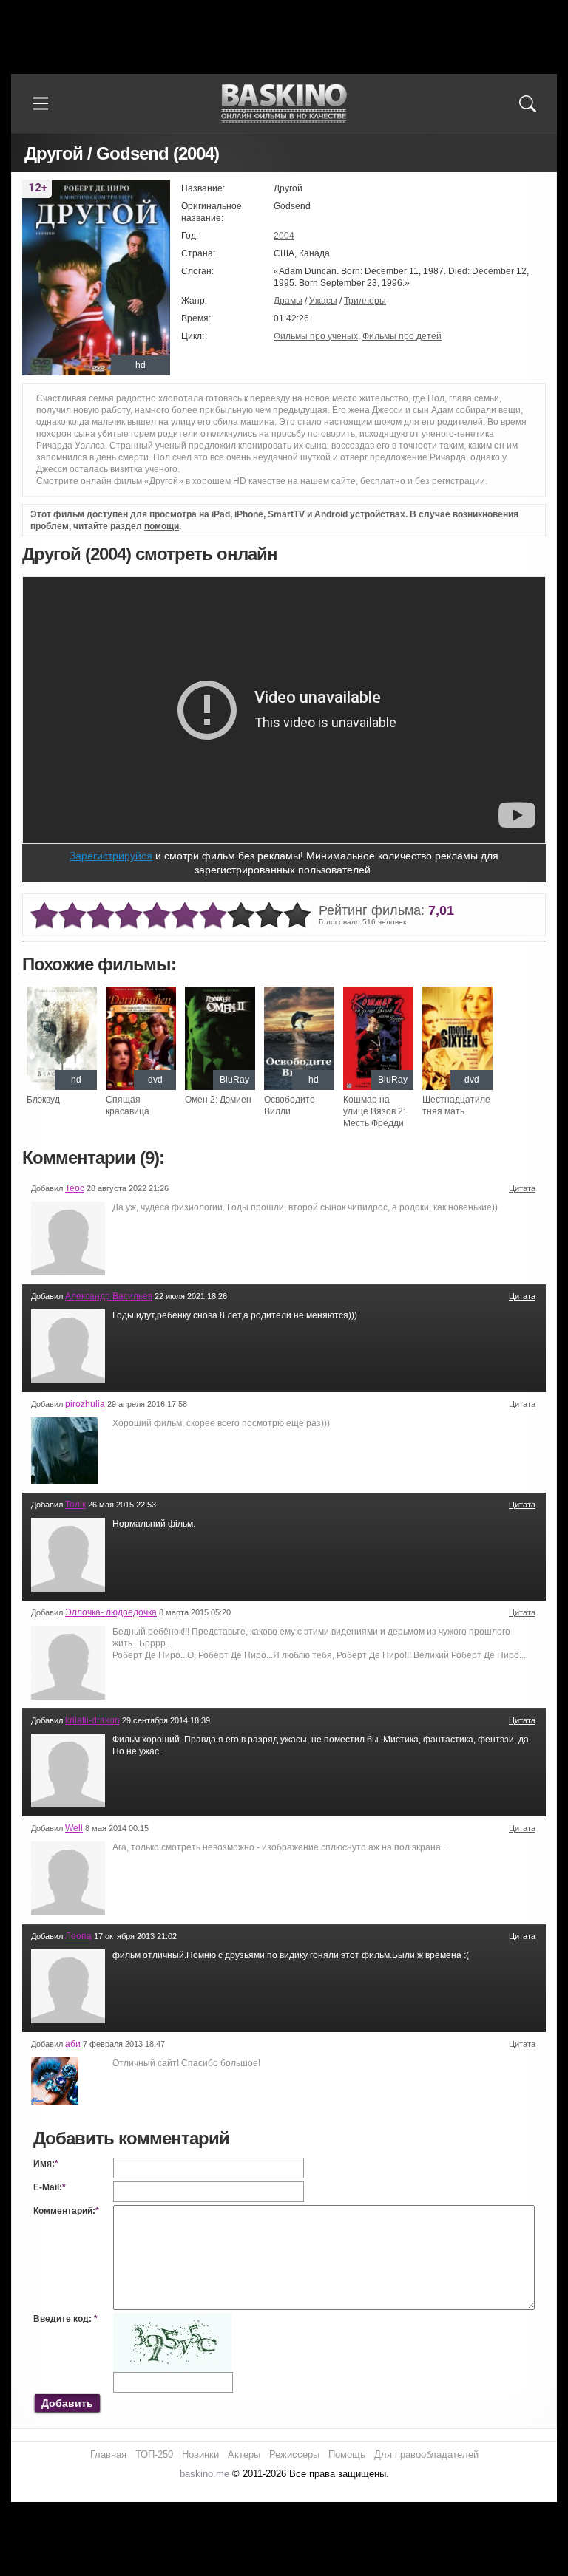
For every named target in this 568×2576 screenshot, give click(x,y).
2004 (284, 236)
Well (74, 1828)
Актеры (244, 2454)
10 (297, 916)
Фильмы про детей (402, 336)
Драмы (288, 301)
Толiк (75, 1505)
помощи (162, 526)
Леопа (78, 1936)
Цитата (522, 1188)
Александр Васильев (109, 1296)
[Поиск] (527, 103)
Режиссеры (294, 2454)
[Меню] (41, 103)
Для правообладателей (426, 2454)
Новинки (200, 2454)
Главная (108, 2454)
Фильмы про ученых (316, 336)
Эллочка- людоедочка (111, 1612)
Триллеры (365, 301)
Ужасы (323, 301)
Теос (75, 1188)
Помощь (347, 2454)
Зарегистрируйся (111, 856)
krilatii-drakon (92, 1720)
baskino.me (204, 2474)
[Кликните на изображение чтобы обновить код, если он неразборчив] (172, 2319)
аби (73, 2044)
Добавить (67, 2403)
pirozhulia (85, 1404)
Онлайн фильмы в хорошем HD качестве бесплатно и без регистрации (284, 104)
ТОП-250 (154, 2454)
